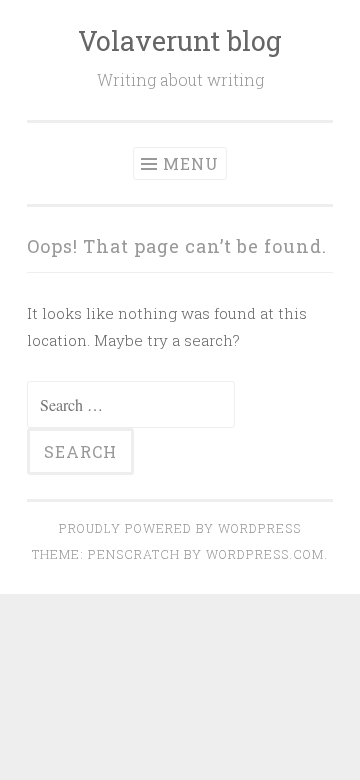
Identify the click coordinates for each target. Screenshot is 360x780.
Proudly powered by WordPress (180, 528)
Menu (191, 163)
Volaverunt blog (180, 40)
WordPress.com (265, 554)
